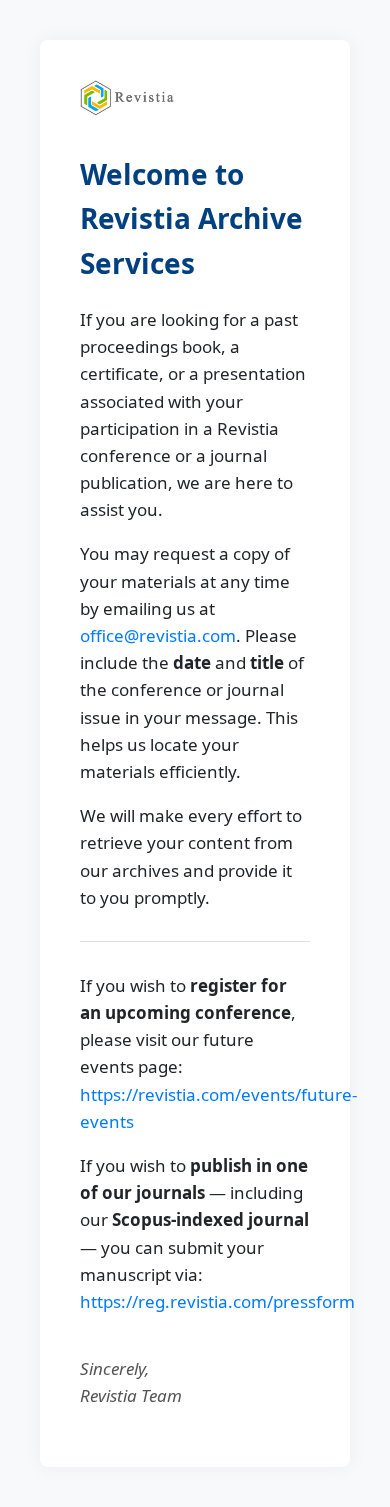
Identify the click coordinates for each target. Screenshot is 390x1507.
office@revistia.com (158, 635)
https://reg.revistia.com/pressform (217, 1301)
